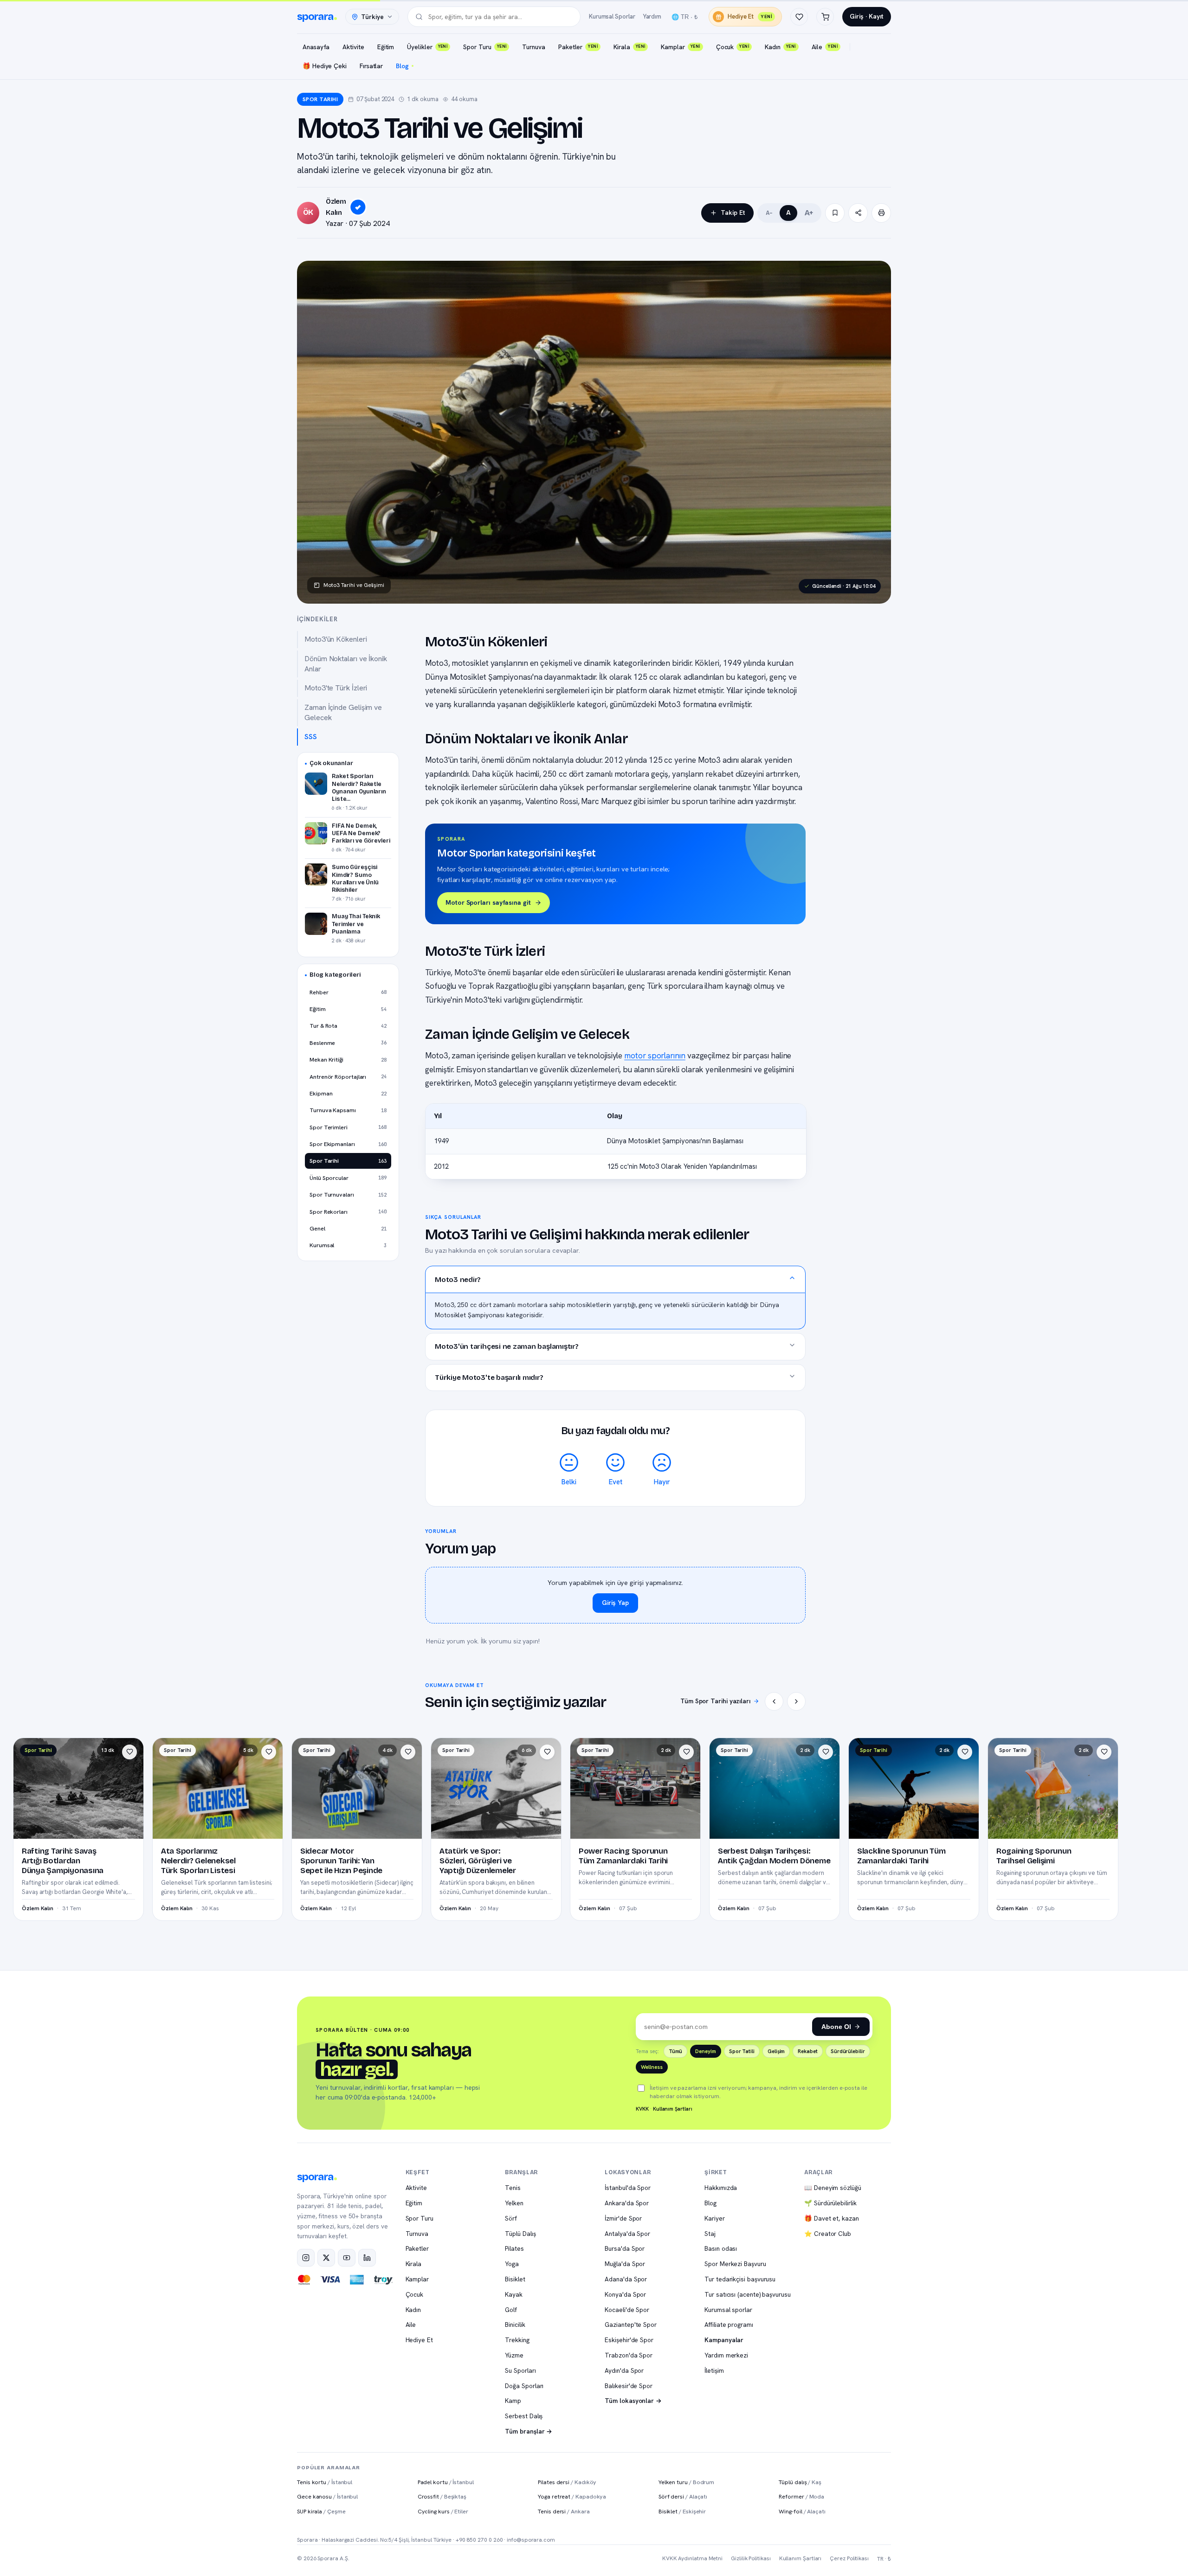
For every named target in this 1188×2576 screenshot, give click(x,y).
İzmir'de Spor (623, 2218)
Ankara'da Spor (627, 2203)
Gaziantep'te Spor (631, 2325)
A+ (809, 213)
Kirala (629, 47)
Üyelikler (427, 47)
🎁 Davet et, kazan (832, 2218)
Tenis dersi (564, 2511)
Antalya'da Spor (627, 2234)
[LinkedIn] (367, 2258)
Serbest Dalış (524, 2416)
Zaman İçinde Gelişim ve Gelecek (343, 712)
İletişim (714, 2370)
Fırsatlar (371, 66)
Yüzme (514, 2355)
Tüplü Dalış (520, 2234)
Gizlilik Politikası (751, 2558)
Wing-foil (802, 2511)
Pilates (514, 2248)
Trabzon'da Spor (629, 2355)
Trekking (517, 2340)
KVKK (642, 2109)
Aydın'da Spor (624, 2370)
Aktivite (353, 47)
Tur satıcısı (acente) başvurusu (748, 2294)
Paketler (578, 47)
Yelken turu (686, 2482)
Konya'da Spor (625, 2294)
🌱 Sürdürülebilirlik (830, 2203)
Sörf (511, 2218)
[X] (326, 2258)
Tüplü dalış (800, 2482)
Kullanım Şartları (673, 2109)
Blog (402, 66)
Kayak (514, 2294)
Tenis (513, 2188)
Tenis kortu (325, 2482)
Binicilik (515, 2325)
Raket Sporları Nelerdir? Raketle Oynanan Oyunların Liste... (359, 787)
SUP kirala (321, 2511)
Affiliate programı (729, 2325)
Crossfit (442, 2496)
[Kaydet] (835, 213)
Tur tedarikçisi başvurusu (740, 2279)
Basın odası (721, 2248)
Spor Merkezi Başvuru (735, 2264)
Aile (825, 47)
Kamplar (680, 47)
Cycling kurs (443, 2511)
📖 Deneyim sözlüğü (833, 2188)
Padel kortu (446, 2482)
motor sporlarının (655, 1056)
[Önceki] (774, 1701)
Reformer (801, 2496)
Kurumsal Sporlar (612, 16)
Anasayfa (316, 47)
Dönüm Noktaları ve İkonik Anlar (346, 664)
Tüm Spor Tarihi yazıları (715, 1701)
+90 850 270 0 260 (479, 2540)
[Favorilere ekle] (129, 1752)
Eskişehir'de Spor (629, 2340)
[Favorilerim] (799, 17)
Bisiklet (515, 2279)
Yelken (514, 2203)
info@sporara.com (531, 2540)
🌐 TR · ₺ (684, 17)
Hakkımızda (721, 2188)
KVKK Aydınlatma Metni (692, 2558)
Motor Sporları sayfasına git (488, 902)
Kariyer (714, 2218)
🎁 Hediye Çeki (325, 66)
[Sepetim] (825, 17)
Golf (511, 2310)
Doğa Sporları (524, 2386)
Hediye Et (750, 16)
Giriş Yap (615, 1603)
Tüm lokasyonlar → (633, 2401)
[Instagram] (306, 2258)
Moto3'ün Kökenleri (336, 639)
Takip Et (733, 213)
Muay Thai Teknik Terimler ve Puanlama (356, 924)
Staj (710, 2234)
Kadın (780, 47)
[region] (616, 1141)
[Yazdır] (881, 213)
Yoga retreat (572, 2496)
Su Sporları (520, 2370)
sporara (315, 17)
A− (769, 213)
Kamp (513, 2401)
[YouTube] (347, 2258)
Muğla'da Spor (625, 2264)
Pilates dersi (567, 2482)
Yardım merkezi (726, 2355)
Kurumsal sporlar (728, 2310)
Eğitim (386, 47)
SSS (311, 737)
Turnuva (533, 47)
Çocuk (733, 47)
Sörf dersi (683, 2496)
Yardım (652, 16)
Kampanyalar (724, 2340)
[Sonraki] (796, 1701)
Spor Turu (485, 47)
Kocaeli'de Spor (627, 2310)
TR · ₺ (884, 2559)
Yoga (512, 2264)
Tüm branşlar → (529, 2431)
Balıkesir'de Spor (629, 2386)
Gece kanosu (327, 2496)
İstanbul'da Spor (628, 2188)
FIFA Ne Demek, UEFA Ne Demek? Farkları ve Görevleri (361, 833)
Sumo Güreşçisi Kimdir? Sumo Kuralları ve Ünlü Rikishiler (355, 878)
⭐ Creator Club (828, 2234)
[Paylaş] (858, 213)
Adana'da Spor (626, 2279)
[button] (615, 1279)
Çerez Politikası (849, 2558)
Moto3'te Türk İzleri (336, 688)
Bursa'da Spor (625, 2248)
